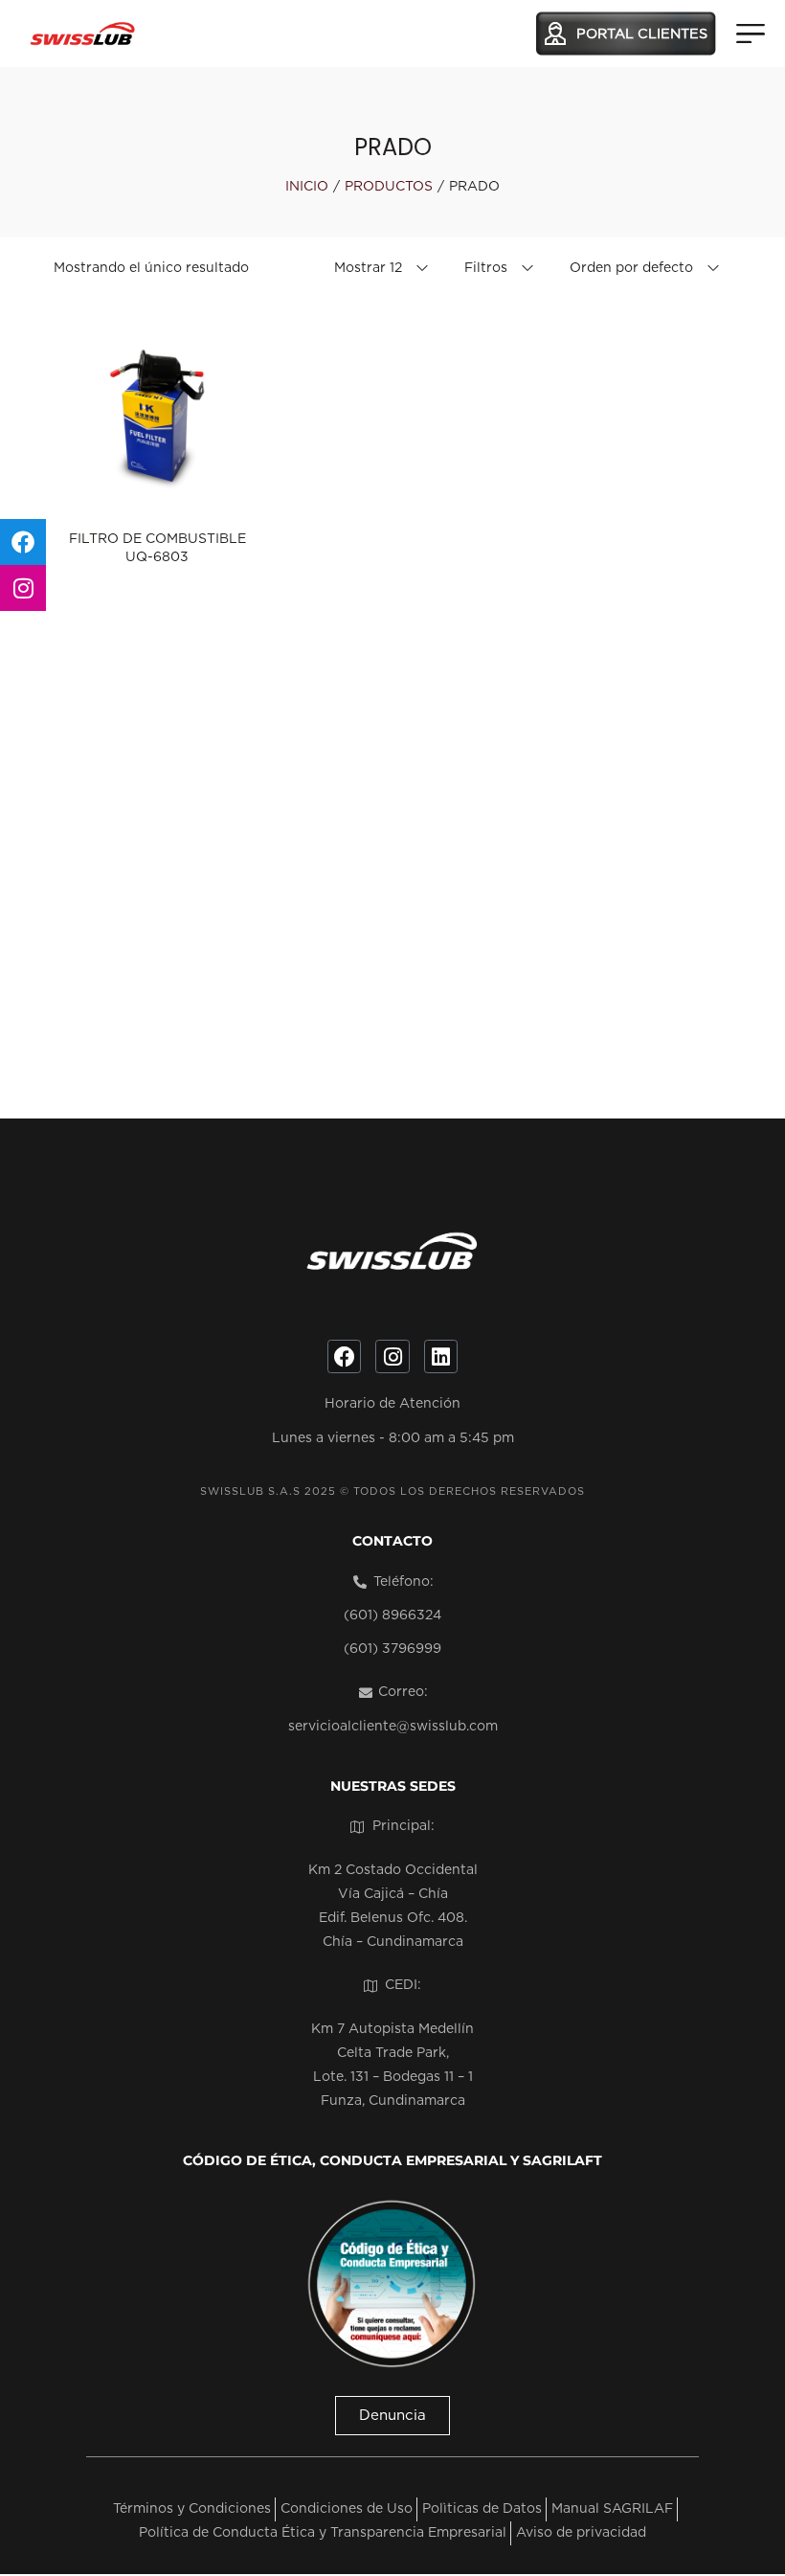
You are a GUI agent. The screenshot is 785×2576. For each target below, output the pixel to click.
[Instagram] (392, 1356)
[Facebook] (344, 1356)
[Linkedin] (441, 1356)
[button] (392, 2416)
